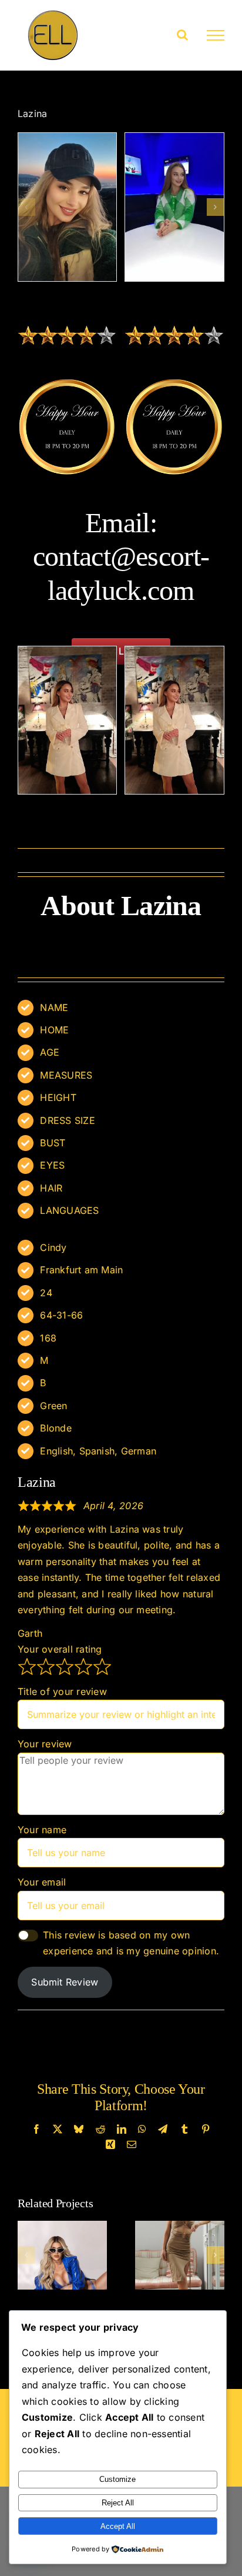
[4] (174, 207)
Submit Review (65, 1982)
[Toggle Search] (182, 35)
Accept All (118, 2526)
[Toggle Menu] (216, 35)
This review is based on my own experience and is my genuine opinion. (131, 1943)
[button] (26, 207)
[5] (68, 207)
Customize (117, 2479)
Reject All (118, 2503)
